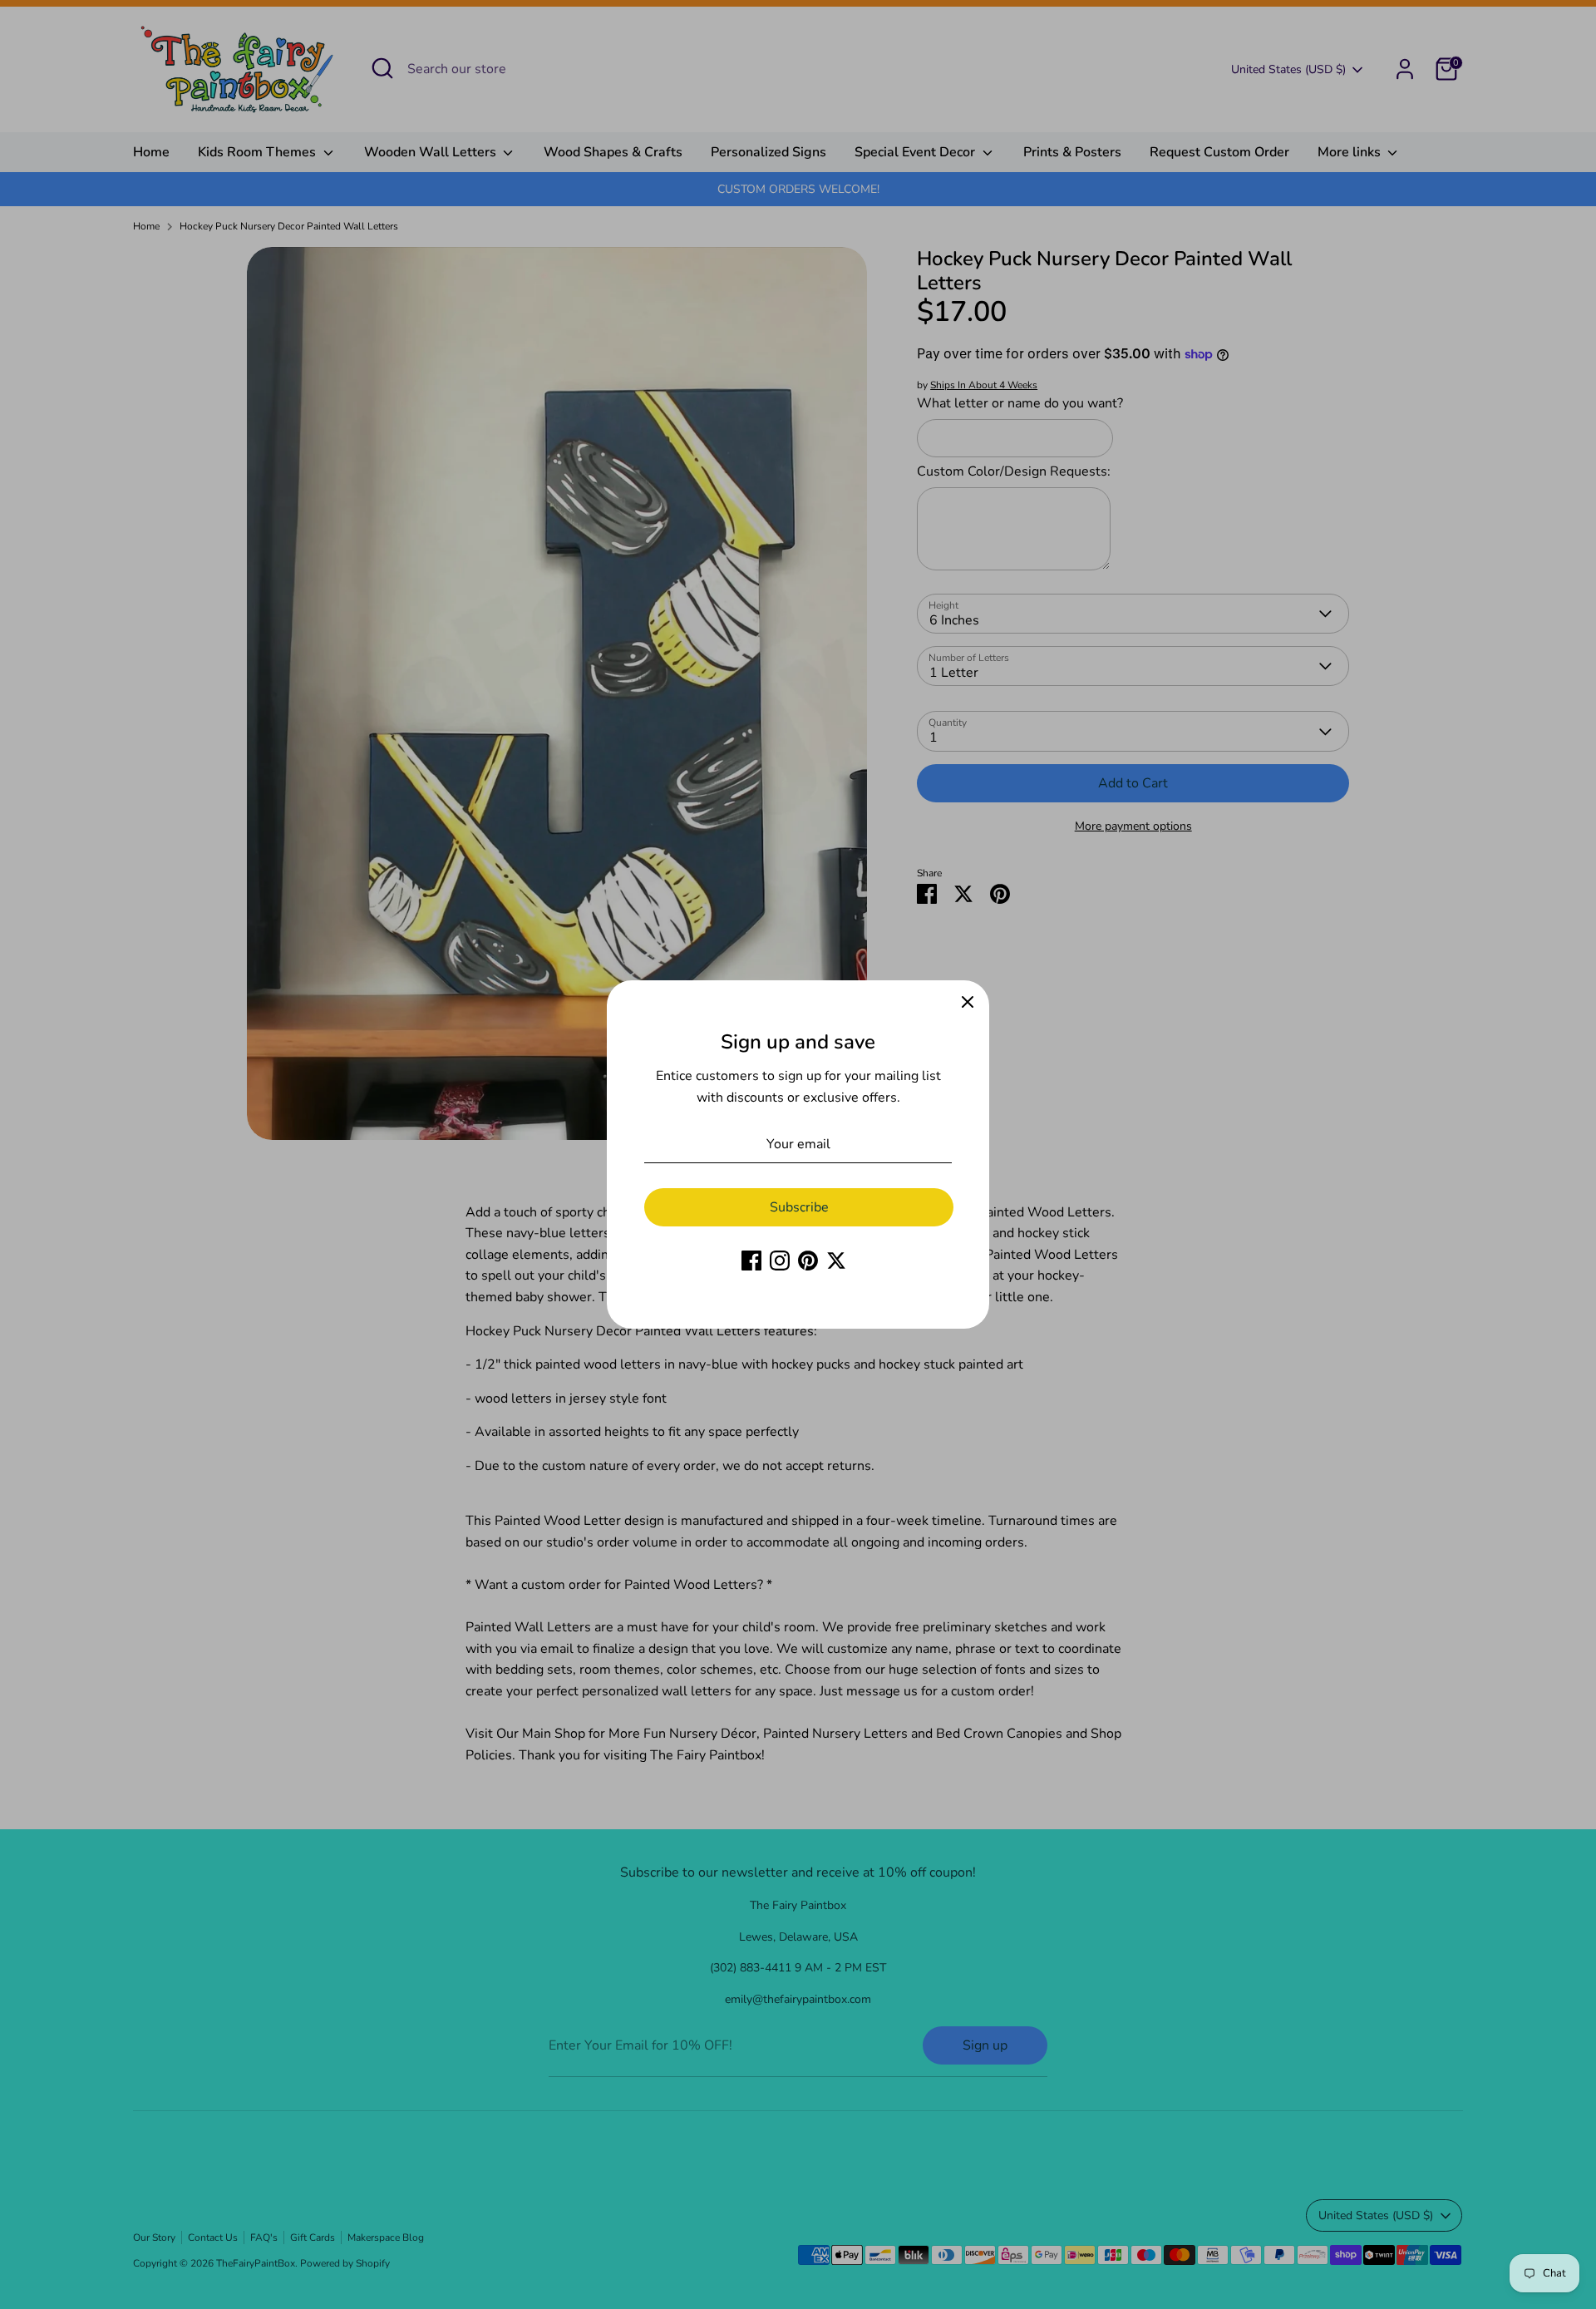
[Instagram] (780, 1261)
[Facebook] (751, 1261)
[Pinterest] (808, 1261)
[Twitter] (836, 1261)
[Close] (968, 1002)
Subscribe (799, 1207)
